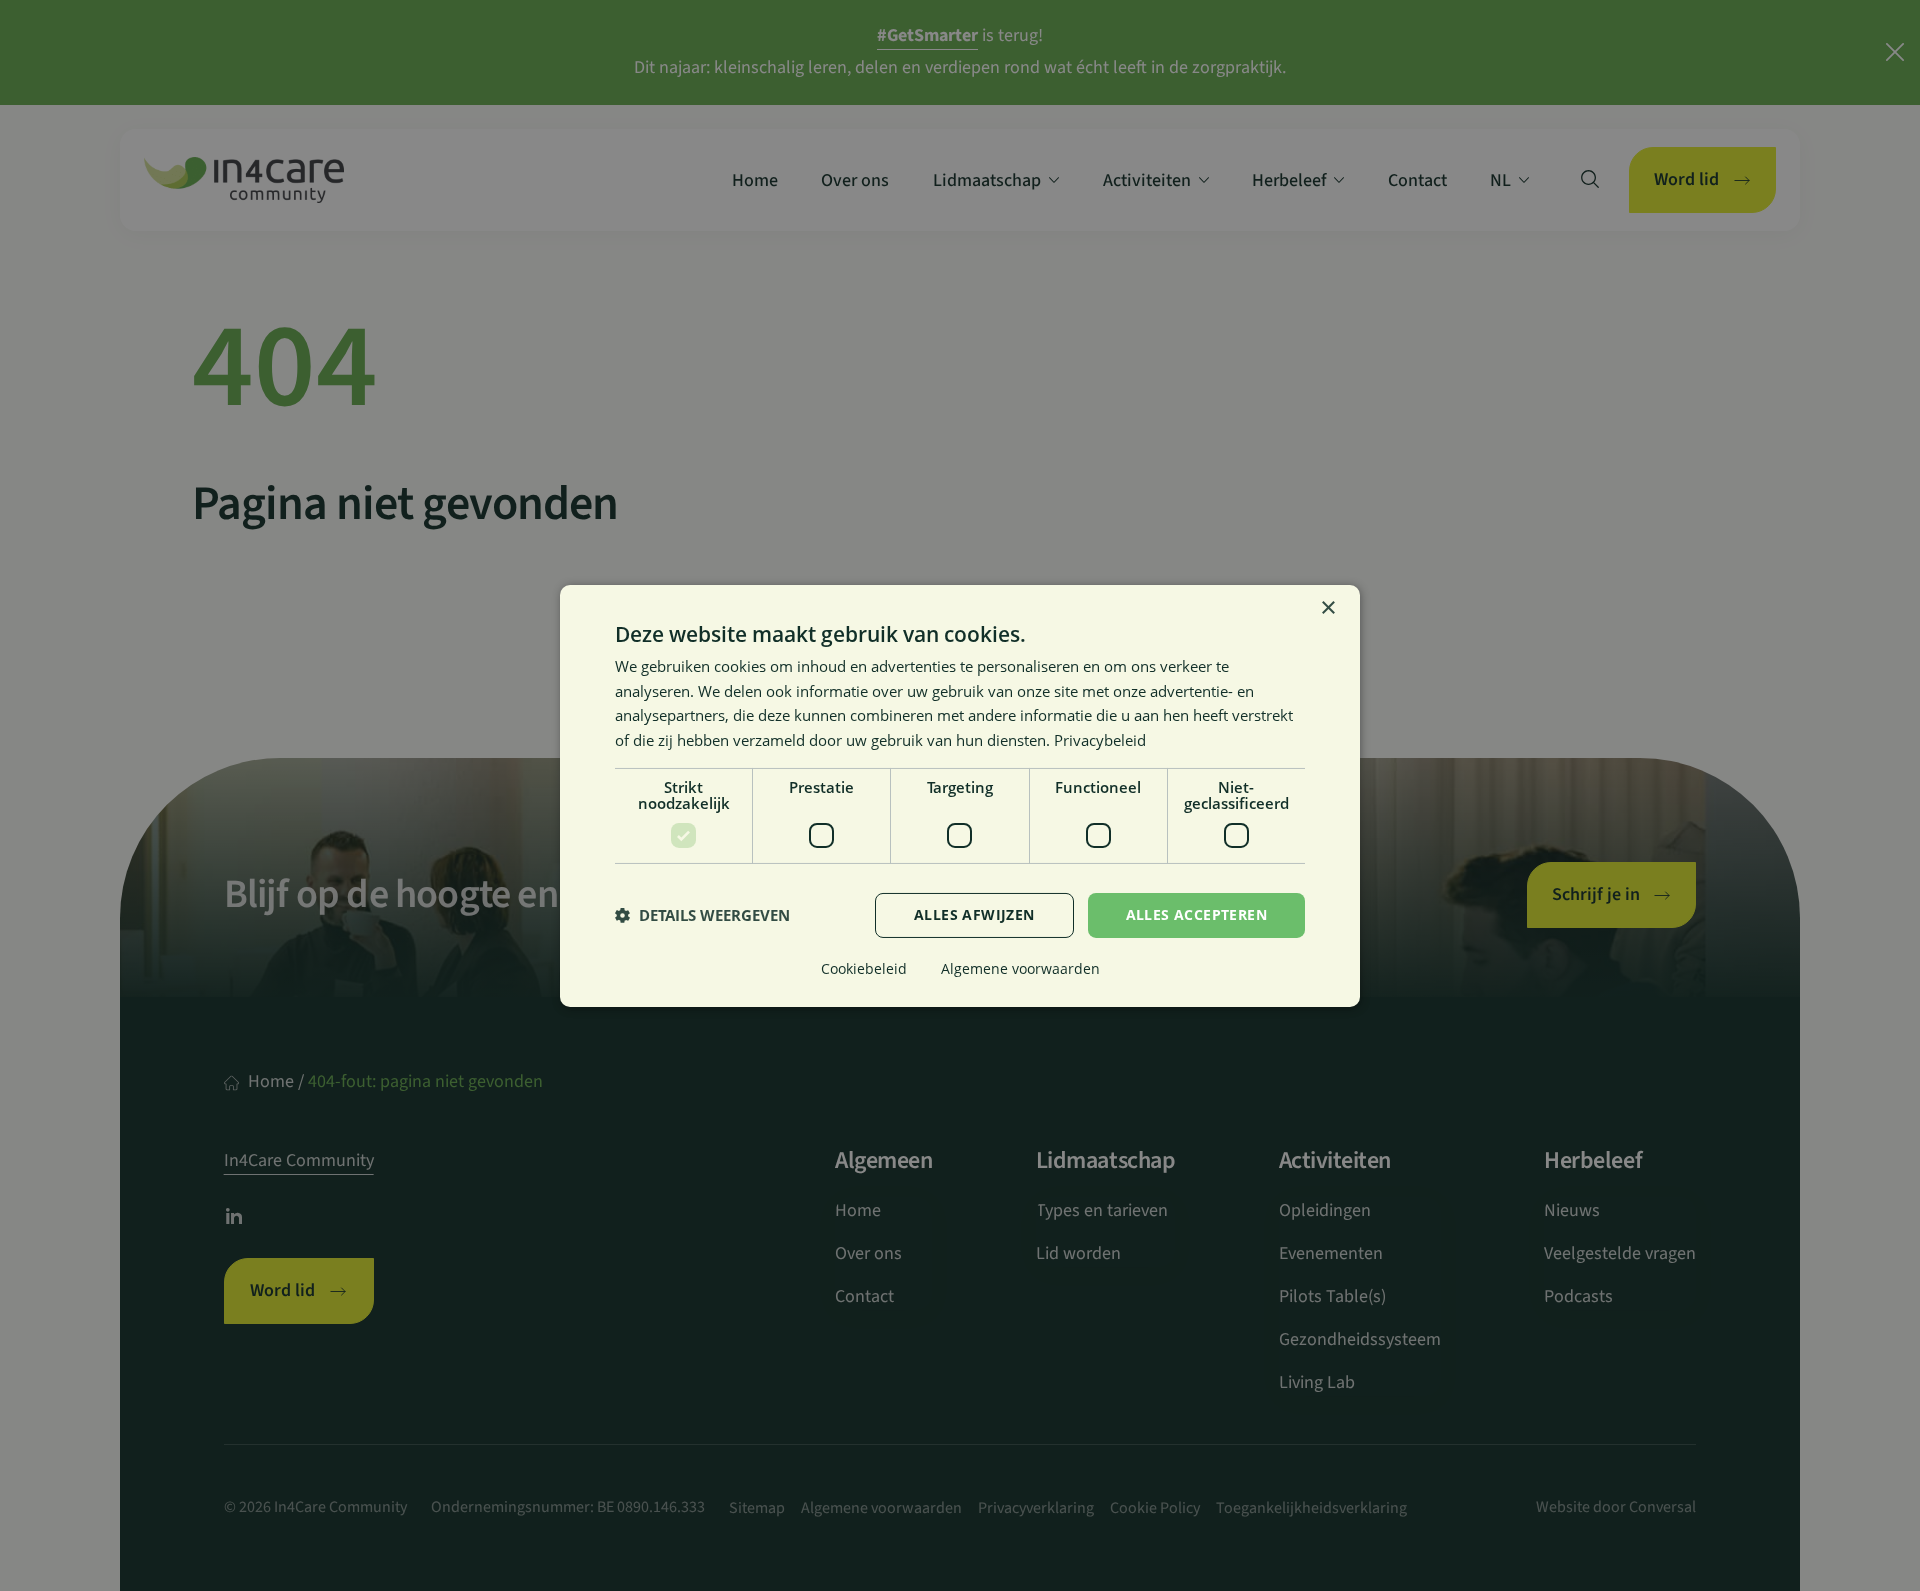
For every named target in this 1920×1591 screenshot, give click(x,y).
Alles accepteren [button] (1196, 914)
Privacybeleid (1100, 740)
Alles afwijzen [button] (974, 914)
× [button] (1327, 607)
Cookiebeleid (864, 968)
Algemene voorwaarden (1020, 968)
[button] (702, 915)
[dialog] (960, 795)
